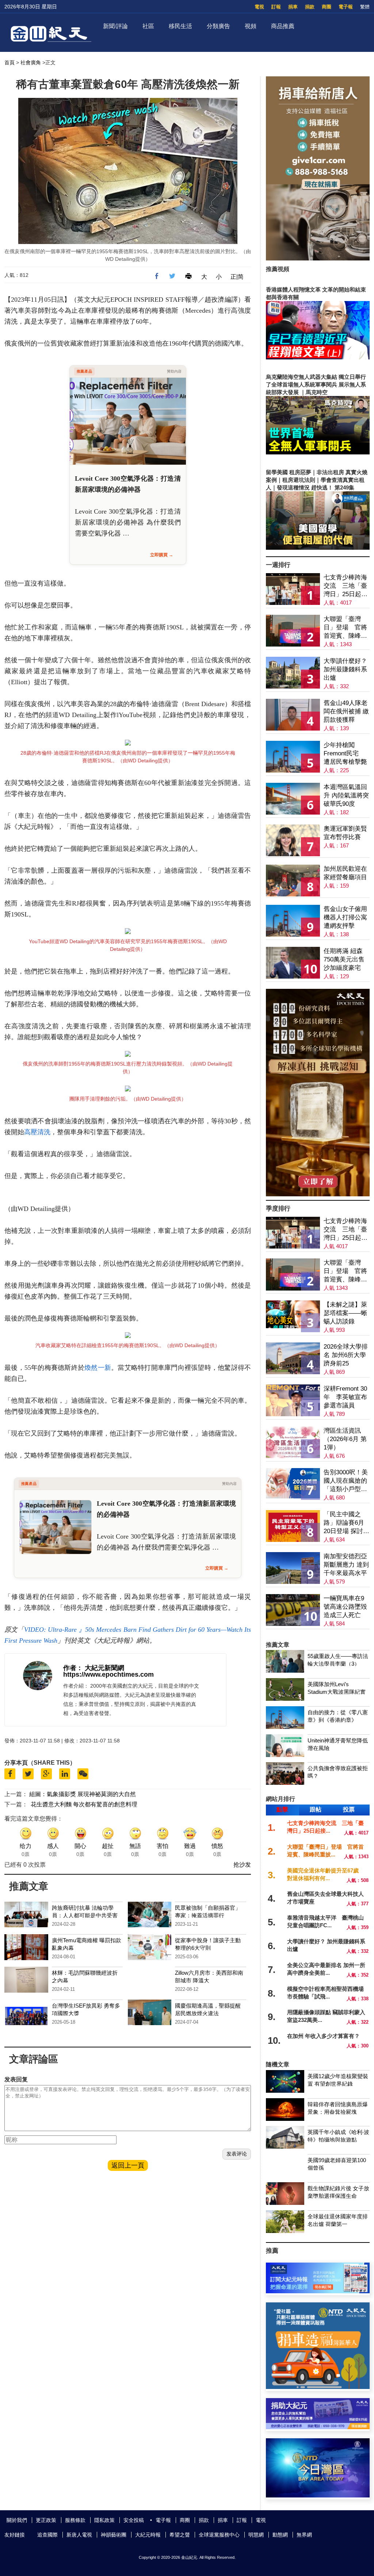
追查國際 (47, 2535)
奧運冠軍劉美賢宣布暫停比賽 (345, 833)
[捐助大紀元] (318, 2427)
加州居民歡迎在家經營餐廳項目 (345, 873)
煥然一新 (98, 1368)
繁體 (365, 7)
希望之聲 (180, 2535)
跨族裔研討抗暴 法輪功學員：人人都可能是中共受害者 (85, 1915)
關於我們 (17, 2520)
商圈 (327, 7)
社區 (148, 26)
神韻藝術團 (114, 2535)
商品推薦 (283, 26)
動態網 (280, 2535)
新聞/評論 (115, 26)
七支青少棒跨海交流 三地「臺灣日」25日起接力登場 (346, 586)
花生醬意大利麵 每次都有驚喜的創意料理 (84, 1804)
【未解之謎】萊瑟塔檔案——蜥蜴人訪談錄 (345, 1313)
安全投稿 (134, 2520)
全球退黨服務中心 (219, 2535)
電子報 (346, 7)
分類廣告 (218, 26)
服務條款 (75, 2520)
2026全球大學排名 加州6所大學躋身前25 (346, 1355)
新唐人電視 (79, 2535)
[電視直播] (318, 2495)
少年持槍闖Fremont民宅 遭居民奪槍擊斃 (345, 753)
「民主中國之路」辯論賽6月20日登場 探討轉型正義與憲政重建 (346, 1523)
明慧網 (256, 2535)
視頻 (251, 26)
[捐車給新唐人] (318, 258)
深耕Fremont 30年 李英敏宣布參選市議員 (345, 1397)
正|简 (237, 277)
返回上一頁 (128, 2165)
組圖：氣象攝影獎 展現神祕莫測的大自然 (83, 1794)
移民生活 (180, 26)
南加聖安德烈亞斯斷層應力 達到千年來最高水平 (346, 1565)
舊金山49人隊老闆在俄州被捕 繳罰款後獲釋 (346, 711)
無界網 (304, 2535)
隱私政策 (104, 2520)
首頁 (9, 62)
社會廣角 (31, 62)
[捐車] (318, 2387)
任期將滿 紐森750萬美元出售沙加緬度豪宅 (344, 959)
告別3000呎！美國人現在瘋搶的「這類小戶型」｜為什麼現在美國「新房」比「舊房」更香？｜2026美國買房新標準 (346, 1481)
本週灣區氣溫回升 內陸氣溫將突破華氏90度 (346, 795)
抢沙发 (242, 1865)
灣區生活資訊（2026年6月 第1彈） (345, 1439)
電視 (259, 7)
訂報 (276, 7)
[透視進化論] (318, 1194)
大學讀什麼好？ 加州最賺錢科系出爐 (345, 669)
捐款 (310, 7)
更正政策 (46, 2520)
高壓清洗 (37, 1132)
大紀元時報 (148, 2535)
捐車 (293, 7)
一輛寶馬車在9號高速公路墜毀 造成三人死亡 (345, 1607)
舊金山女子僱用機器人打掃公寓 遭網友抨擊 (345, 917)
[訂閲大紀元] (318, 2291)
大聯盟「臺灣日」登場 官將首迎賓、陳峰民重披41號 (345, 628)
